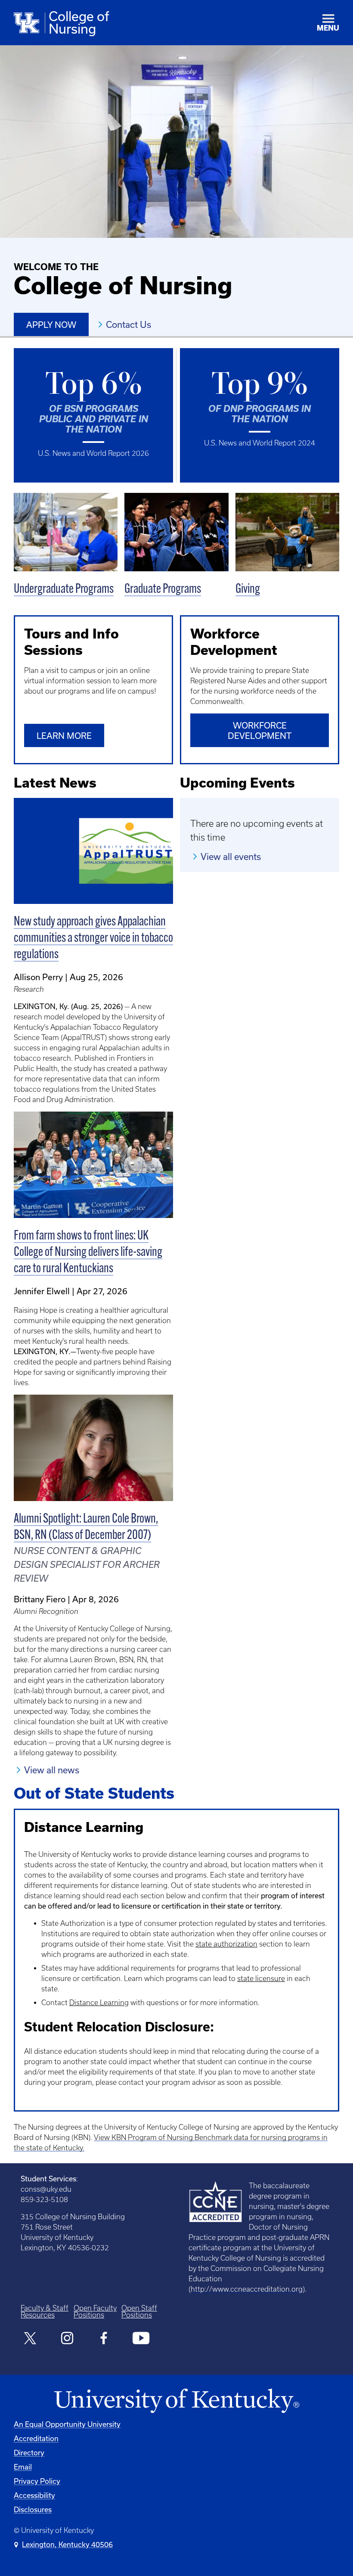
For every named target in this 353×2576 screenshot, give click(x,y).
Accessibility (34, 2495)
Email (23, 2467)
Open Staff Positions (139, 2311)
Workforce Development (260, 730)
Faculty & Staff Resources (45, 2311)
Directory (29, 2453)
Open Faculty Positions (95, 2311)
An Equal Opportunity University (67, 2424)
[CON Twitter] (30, 2339)
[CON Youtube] (141, 2339)
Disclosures (33, 2509)
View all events (231, 857)
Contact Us (129, 324)
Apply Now (51, 325)
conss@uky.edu (46, 2189)
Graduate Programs (163, 590)
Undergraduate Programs (64, 590)
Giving (248, 590)
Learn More (64, 736)
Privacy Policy (37, 2481)
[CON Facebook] (104, 2339)
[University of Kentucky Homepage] (176, 2401)
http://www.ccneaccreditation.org (247, 2289)
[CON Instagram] (67, 2339)
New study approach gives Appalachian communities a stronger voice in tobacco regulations (93, 939)
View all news (52, 1770)
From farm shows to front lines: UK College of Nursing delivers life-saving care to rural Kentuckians (88, 1253)
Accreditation (36, 2438)
